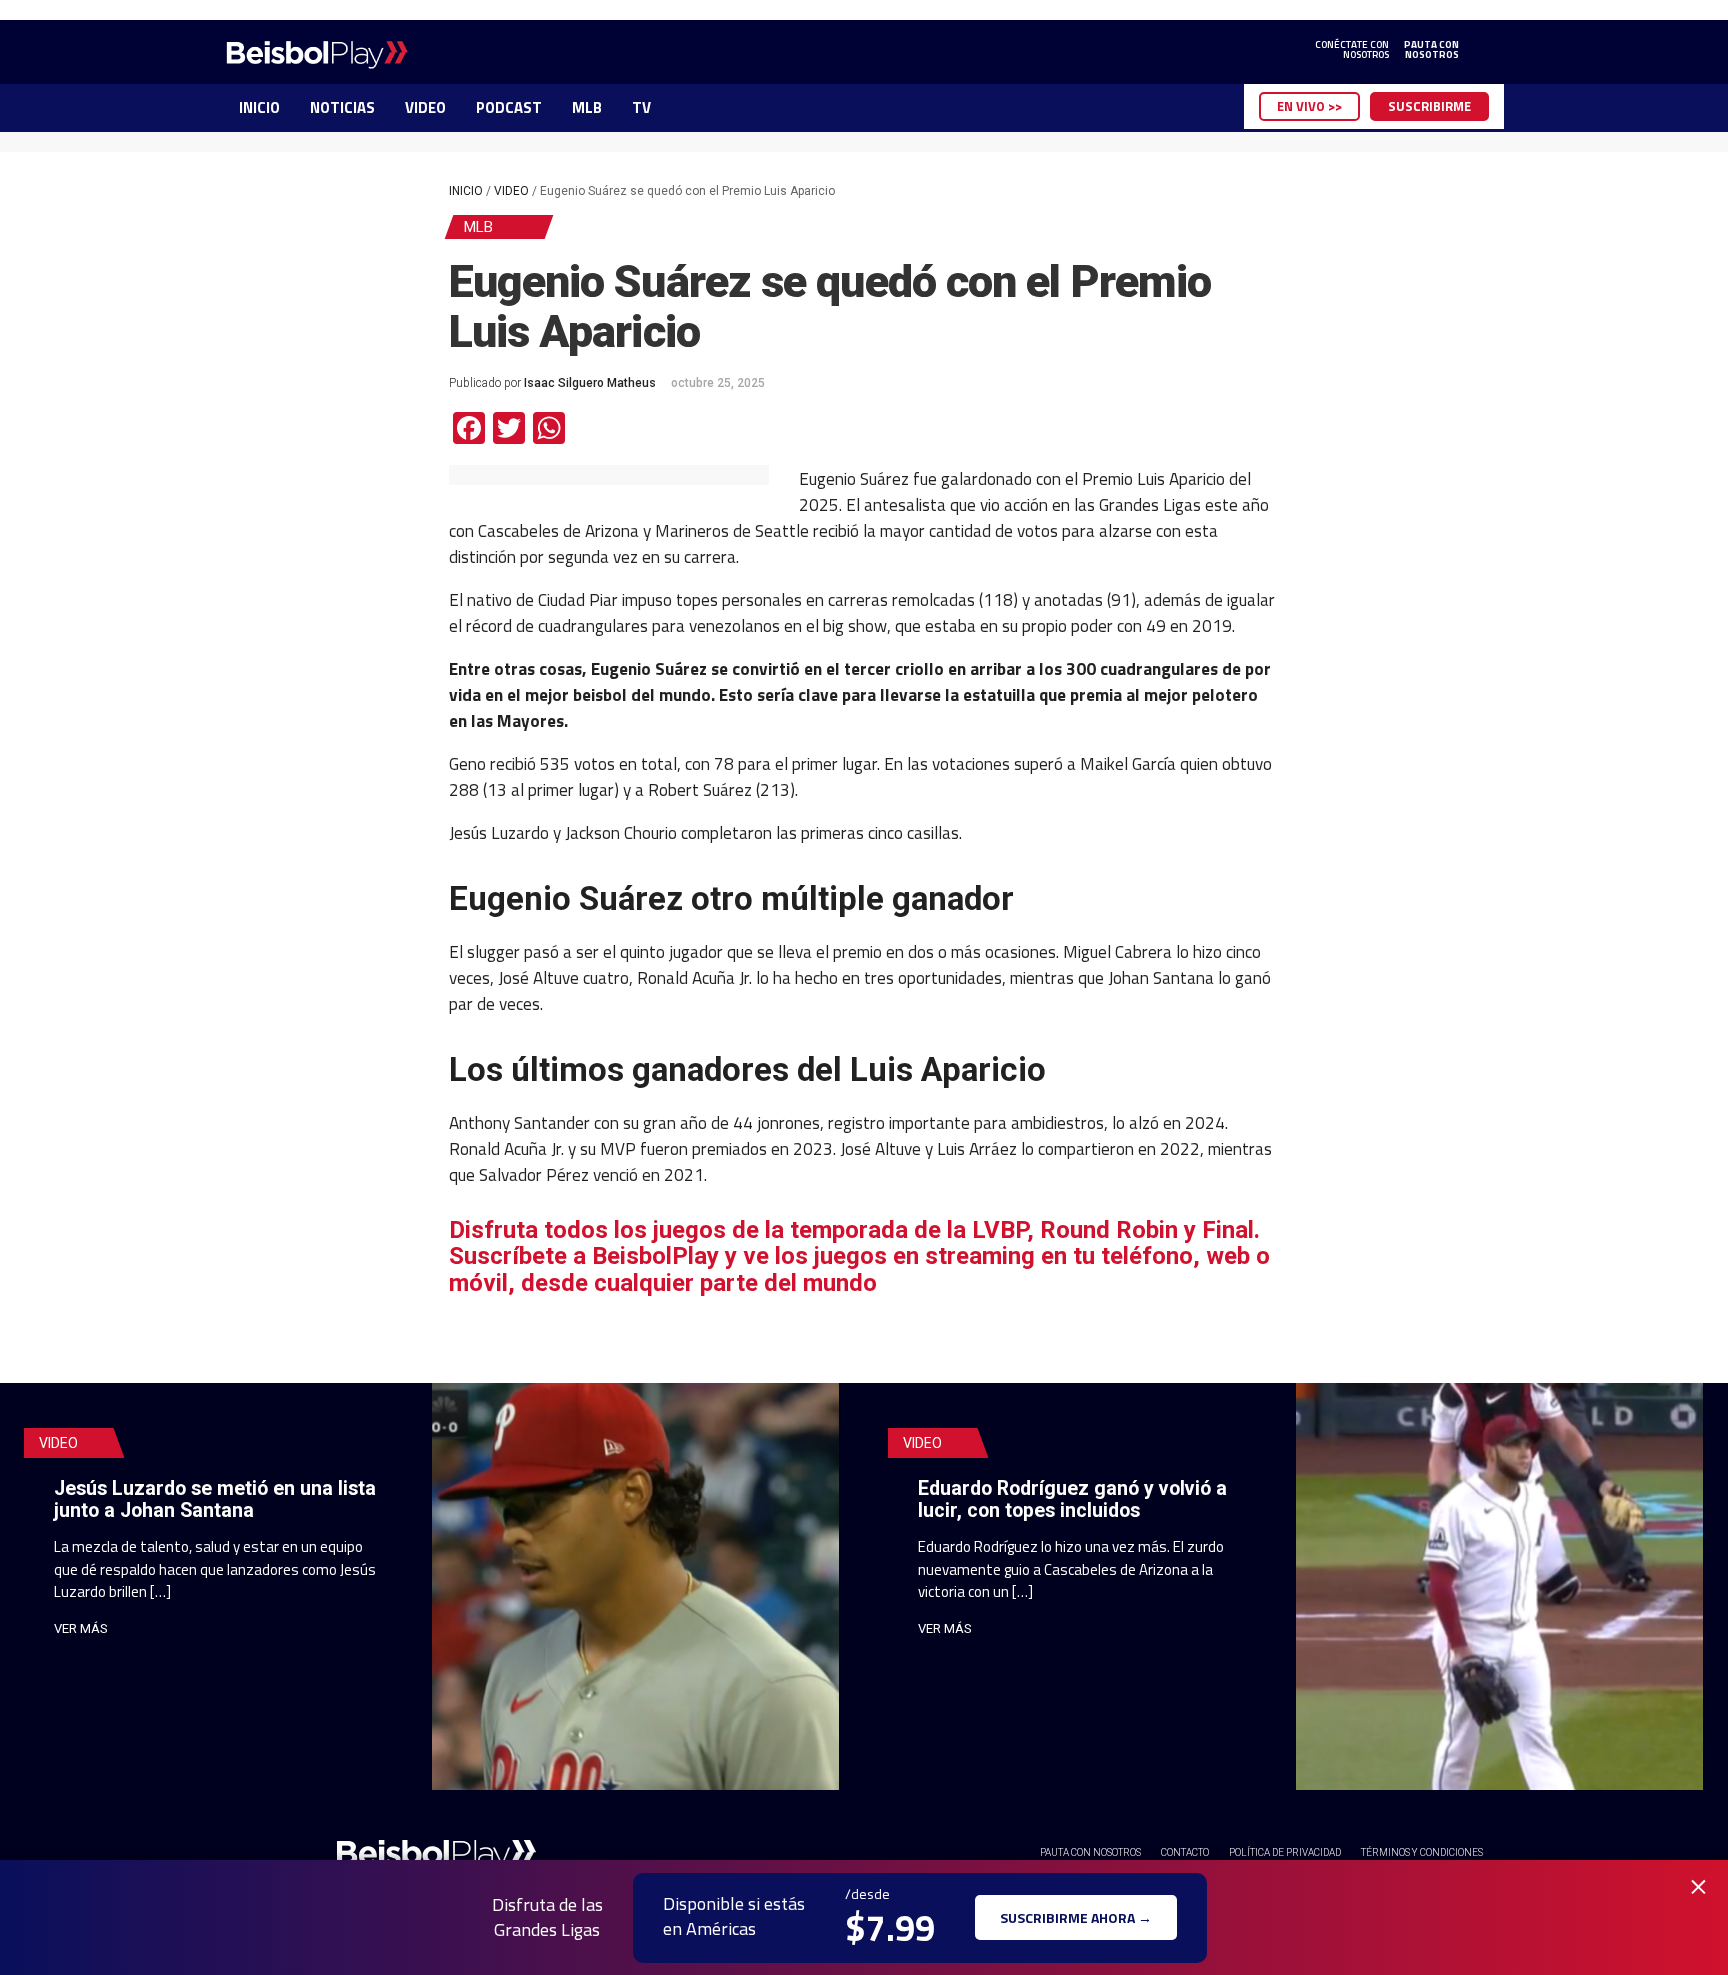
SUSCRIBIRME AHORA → (1076, 1917)
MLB (587, 107)
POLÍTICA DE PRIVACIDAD (1285, 1852)
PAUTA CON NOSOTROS (1090, 1852)
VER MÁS (81, 1628)
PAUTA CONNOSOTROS (1431, 50)
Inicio (466, 191)
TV (641, 107)
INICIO (259, 107)
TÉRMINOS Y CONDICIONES (1422, 1852)
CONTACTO (1185, 1852)
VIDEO (425, 107)
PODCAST (509, 107)
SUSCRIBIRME (1429, 106)
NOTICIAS (342, 107)
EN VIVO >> (1309, 106)
